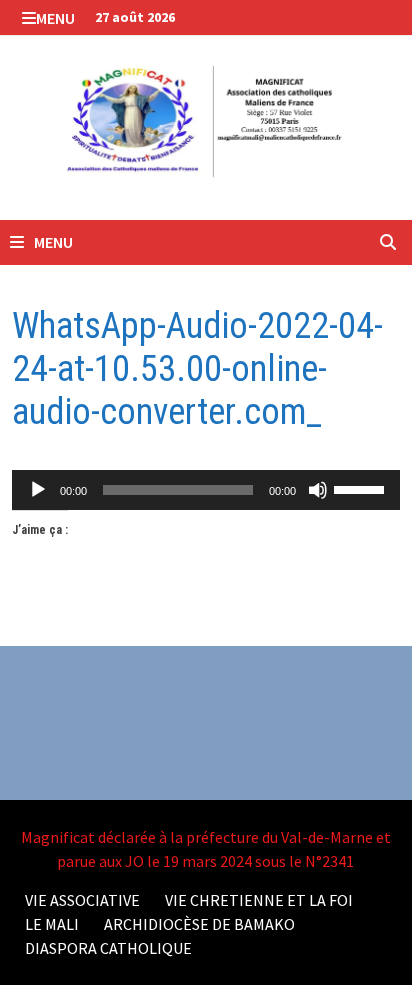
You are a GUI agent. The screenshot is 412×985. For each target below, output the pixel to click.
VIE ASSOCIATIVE (82, 900)
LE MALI (52, 924)
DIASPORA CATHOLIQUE (108, 948)
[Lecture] (38, 490)
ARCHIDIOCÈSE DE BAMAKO (199, 924)
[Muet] (318, 490)
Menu (55, 18)
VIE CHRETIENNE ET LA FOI (259, 900)
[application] (206, 490)
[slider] (362, 488)
